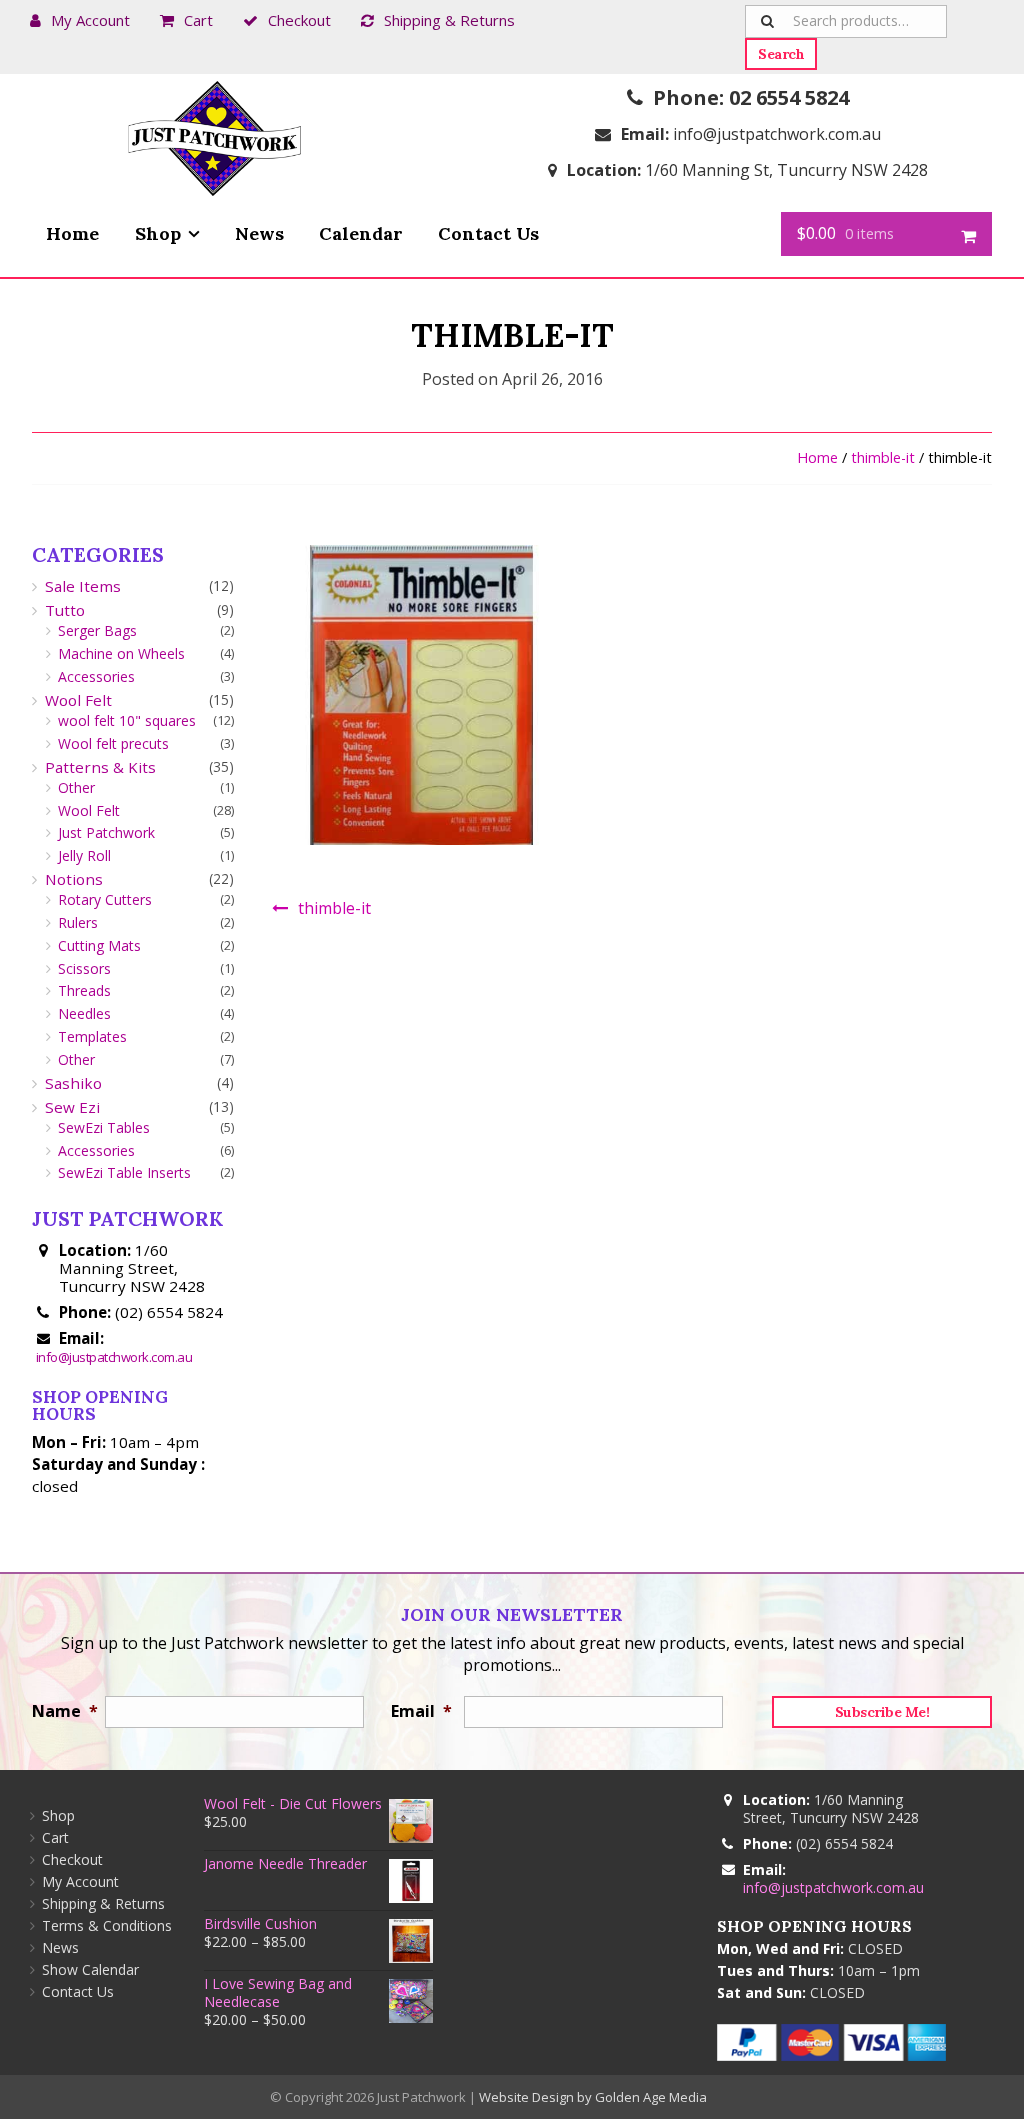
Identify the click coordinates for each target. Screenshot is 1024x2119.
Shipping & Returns (449, 20)
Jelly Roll (84, 855)
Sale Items (83, 586)
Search (781, 54)
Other (76, 787)
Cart (198, 20)
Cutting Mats (99, 945)
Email (417, 1711)
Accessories (96, 676)
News (259, 233)
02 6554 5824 (789, 97)
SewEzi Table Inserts (124, 1172)
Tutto (65, 610)
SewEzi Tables (104, 1127)
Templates (92, 1036)
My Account (90, 20)
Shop (158, 233)
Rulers (78, 922)
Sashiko (73, 1083)
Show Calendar (90, 1969)
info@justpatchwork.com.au (777, 134)
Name (58, 1711)
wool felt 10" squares (127, 720)
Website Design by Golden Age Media (593, 2097)
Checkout (299, 20)
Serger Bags (97, 630)
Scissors (84, 968)
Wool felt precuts (113, 743)
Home (72, 233)
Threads (84, 990)
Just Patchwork (106, 832)
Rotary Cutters (105, 899)
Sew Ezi (72, 1107)
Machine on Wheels (121, 653)
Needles (84, 1013)
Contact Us (488, 233)
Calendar (361, 233)
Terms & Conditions (107, 1925)
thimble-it (883, 457)
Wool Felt (78, 700)
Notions (74, 879)
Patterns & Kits (100, 767)
